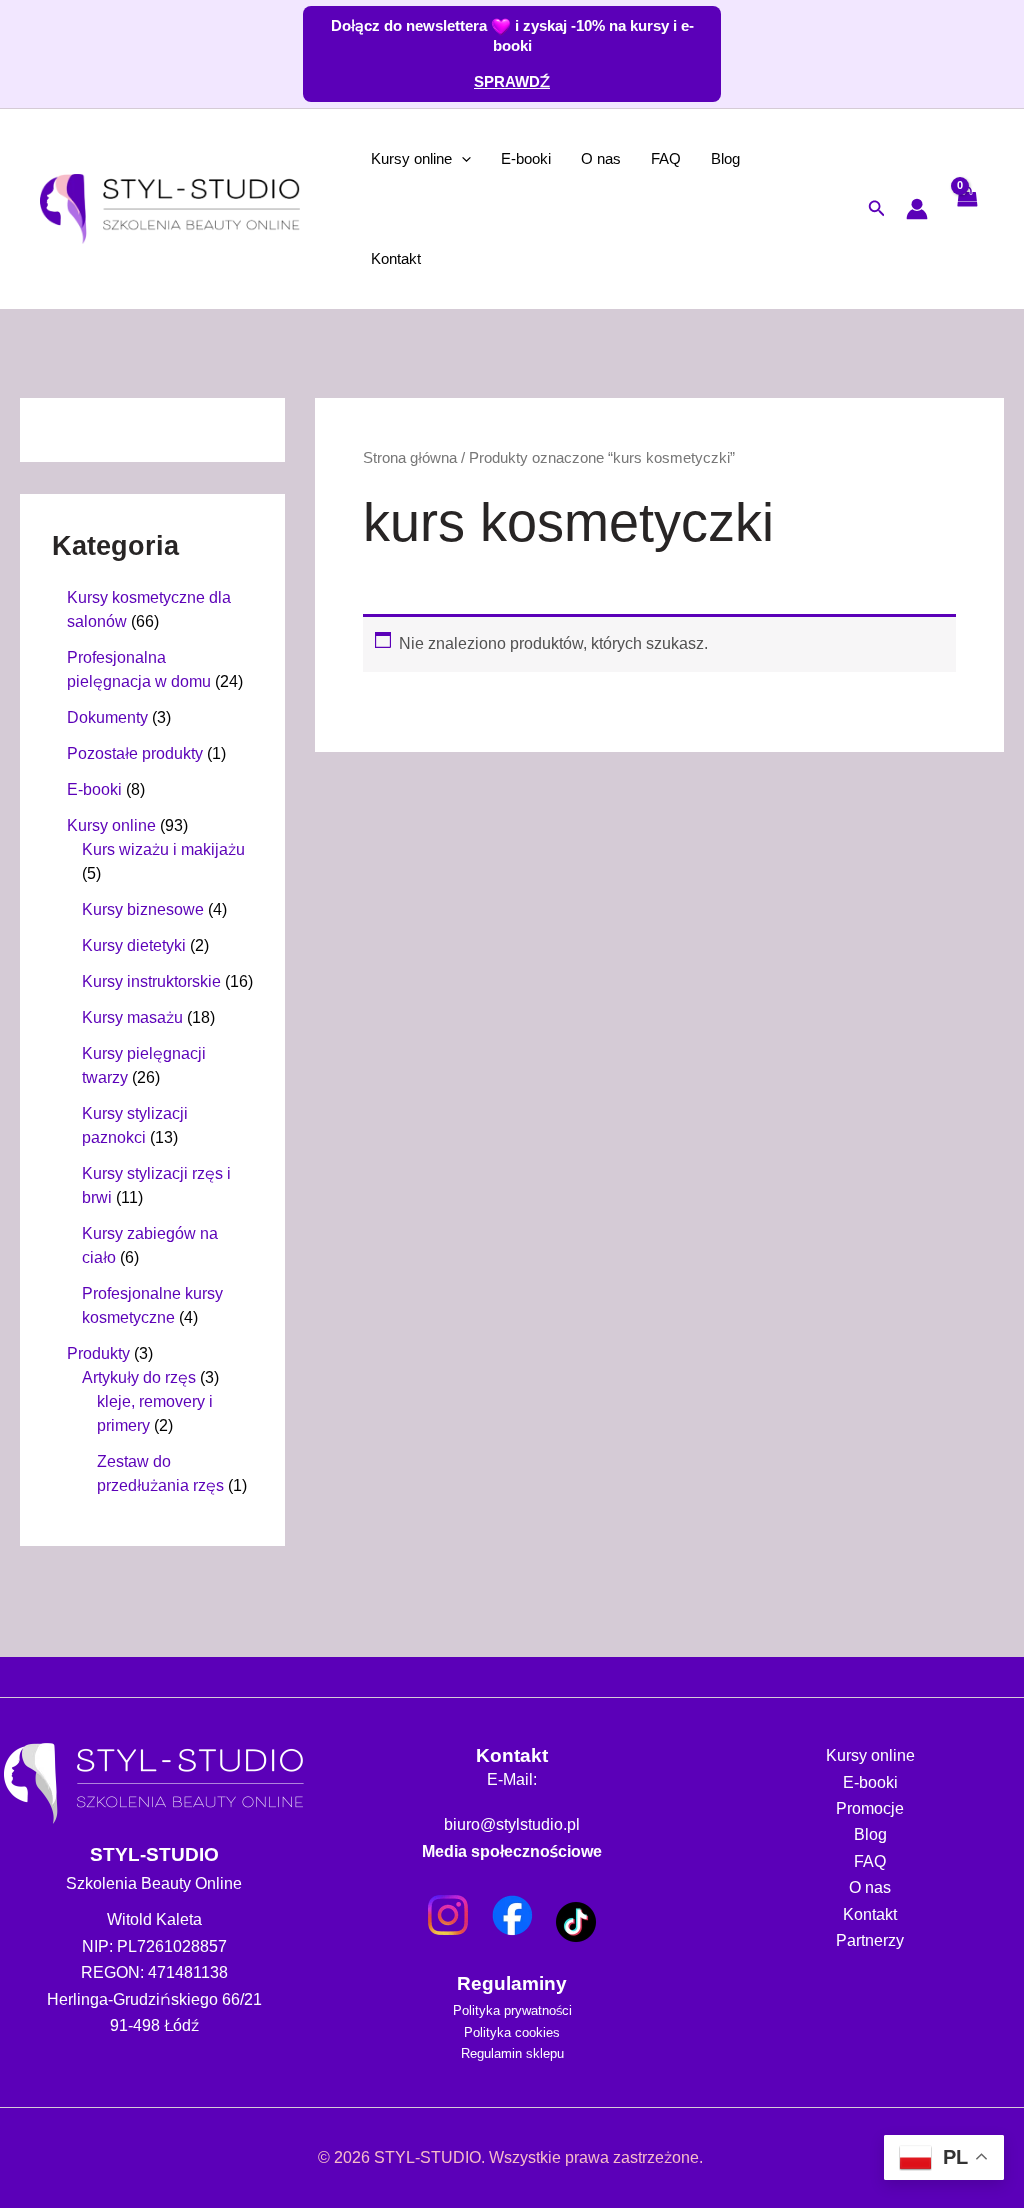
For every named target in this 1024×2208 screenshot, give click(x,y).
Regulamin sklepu (512, 2053)
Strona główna (417, 458)
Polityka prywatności (512, 2011)
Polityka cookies (512, 2032)
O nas (620, 158)
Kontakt (401, 258)
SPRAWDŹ (512, 81)
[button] (472, 159)
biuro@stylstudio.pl (512, 1825)
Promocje (870, 1808)
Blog (753, 158)
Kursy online (417, 158)
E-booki (540, 158)
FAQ (689, 158)
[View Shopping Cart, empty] (966, 209)
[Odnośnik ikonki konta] (917, 209)
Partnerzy (870, 1940)
